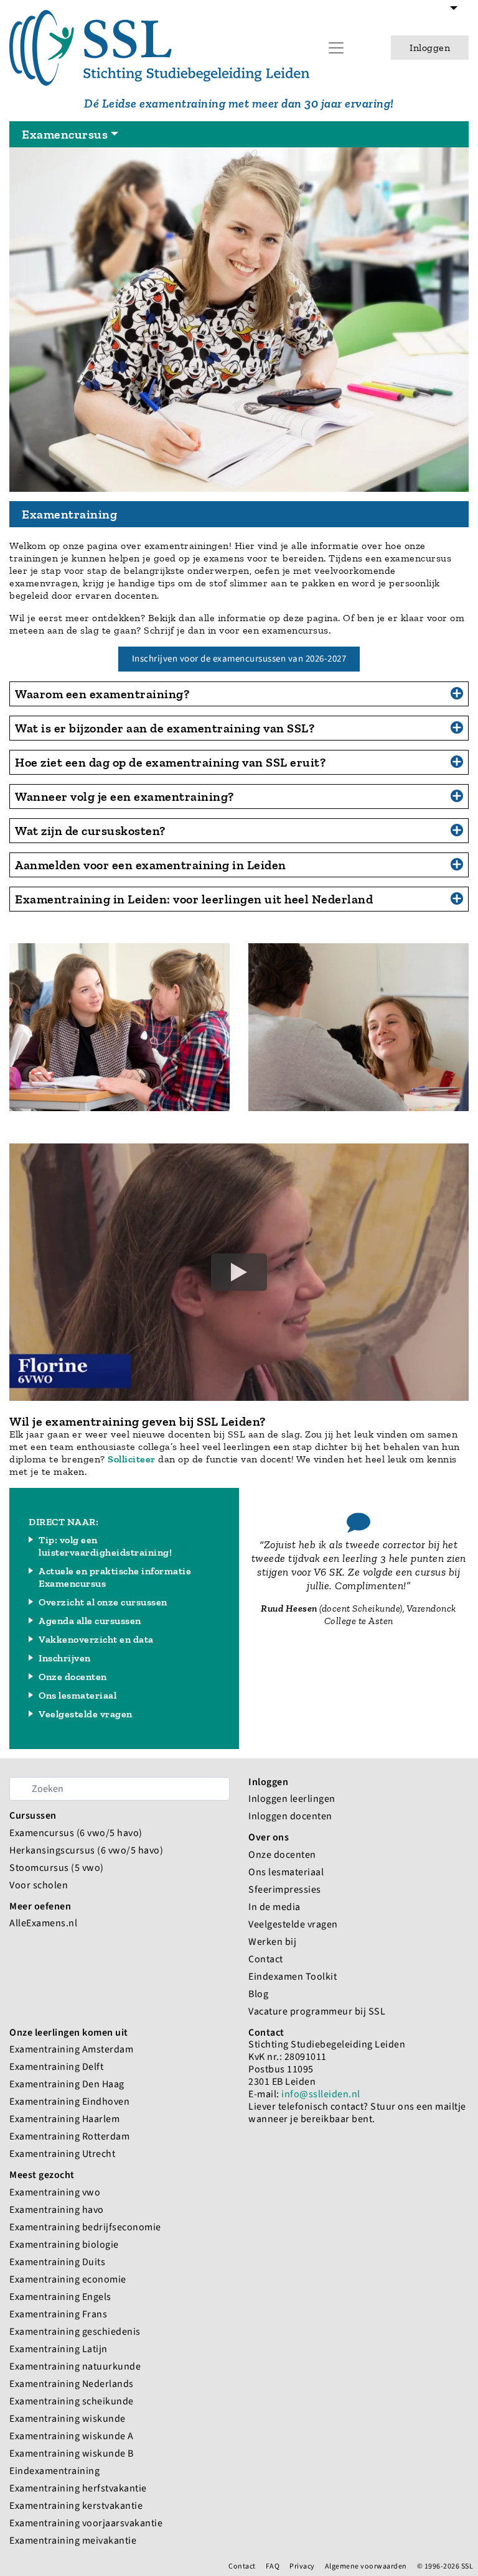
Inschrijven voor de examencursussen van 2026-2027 (239, 659)
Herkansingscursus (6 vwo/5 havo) (86, 1850)
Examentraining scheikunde (72, 2401)
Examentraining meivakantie (73, 2540)
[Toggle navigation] (454, 15)
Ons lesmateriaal (77, 1695)
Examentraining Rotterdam (69, 2136)
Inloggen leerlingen (292, 1798)
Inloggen (430, 48)
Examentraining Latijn (59, 2349)
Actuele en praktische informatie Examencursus (115, 1577)
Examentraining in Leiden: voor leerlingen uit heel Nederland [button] (194, 899)
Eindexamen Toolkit (293, 1976)
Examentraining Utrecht (62, 2154)
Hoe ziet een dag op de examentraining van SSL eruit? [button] (170, 762)
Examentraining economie (68, 2279)
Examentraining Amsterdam (71, 2049)
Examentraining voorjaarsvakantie (86, 2523)
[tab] (239, 694)
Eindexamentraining (54, 2471)
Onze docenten (73, 1677)
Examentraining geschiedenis (75, 2331)
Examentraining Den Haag (67, 2084)
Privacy (302, 2566)
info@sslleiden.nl (321, 2094)
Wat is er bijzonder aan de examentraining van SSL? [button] (165, 728)
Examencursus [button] (65, 134)
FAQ (273, 2566)
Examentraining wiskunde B (72, 2453)
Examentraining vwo (55, 2192)
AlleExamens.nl (43, 1923)
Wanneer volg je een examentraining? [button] (124, 796)
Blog (258, 1994)
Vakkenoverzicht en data (96, 1639)
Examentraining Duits (57, 2262)
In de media (274, 1907)
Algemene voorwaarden (366, 2566)
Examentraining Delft (56, 2066)
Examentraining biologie (64, 2244)
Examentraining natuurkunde (75, 2366)
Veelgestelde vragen (86, 1714)
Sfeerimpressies (285, 1889)
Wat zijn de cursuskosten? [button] (90, 831)
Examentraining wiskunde (68, 2418)
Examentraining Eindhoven (69, 2101)
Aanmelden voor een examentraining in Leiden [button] (151, 865)
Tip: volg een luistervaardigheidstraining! (105, 1546)
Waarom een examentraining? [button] (102, 694)
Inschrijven (65, 1658)
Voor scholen (39, 1885)
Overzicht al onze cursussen (103, 1602)
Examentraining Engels (60, 2297)
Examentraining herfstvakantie (78, 2488)
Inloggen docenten (290, 1816)
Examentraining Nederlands (72, 2384)
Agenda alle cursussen (90, 1621)
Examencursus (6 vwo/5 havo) (76, 1833)
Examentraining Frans (58, 2314)
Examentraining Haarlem (64, 2119)
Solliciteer (132, 1459)
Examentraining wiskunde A (72, 2436)
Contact (266, 1959)
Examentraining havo (57, 2209)
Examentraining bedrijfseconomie (85, 2227)
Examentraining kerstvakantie (76, 2505)
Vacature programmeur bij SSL (317, 2011)
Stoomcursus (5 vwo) (57, 1867)
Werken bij (272, 1941)
